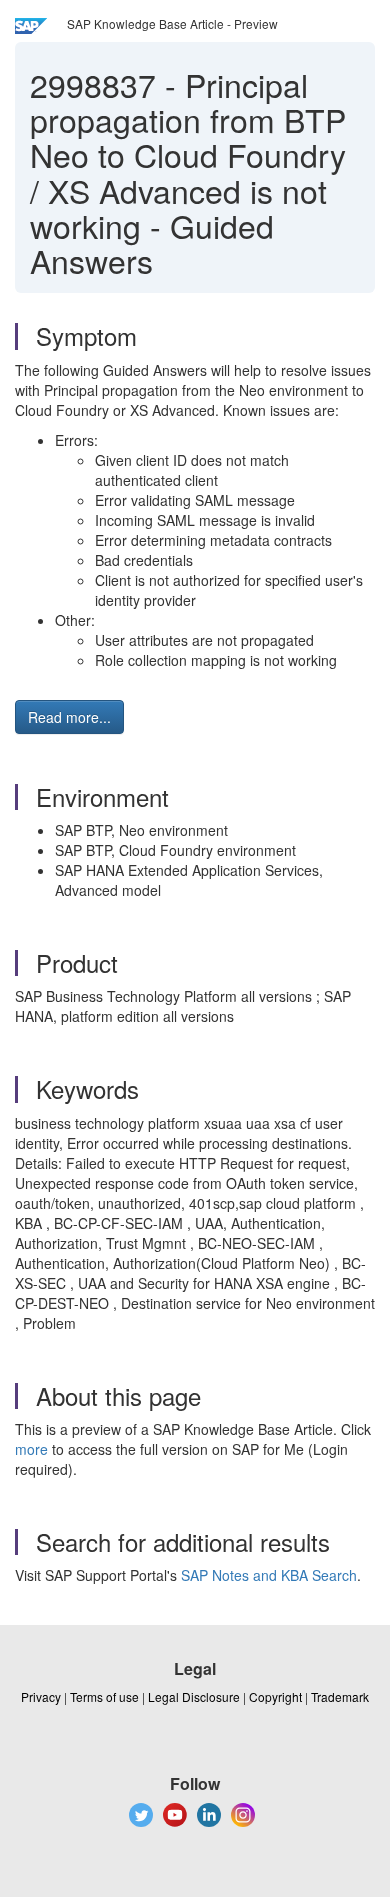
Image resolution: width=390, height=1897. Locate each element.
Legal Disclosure (194, 1696)
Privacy (41, 1696)
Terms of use (104, 1696)
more (31, 1449)
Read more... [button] (69, 717)
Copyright (275, 1696)
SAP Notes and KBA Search (269, 1575)
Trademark (340, 1696)
